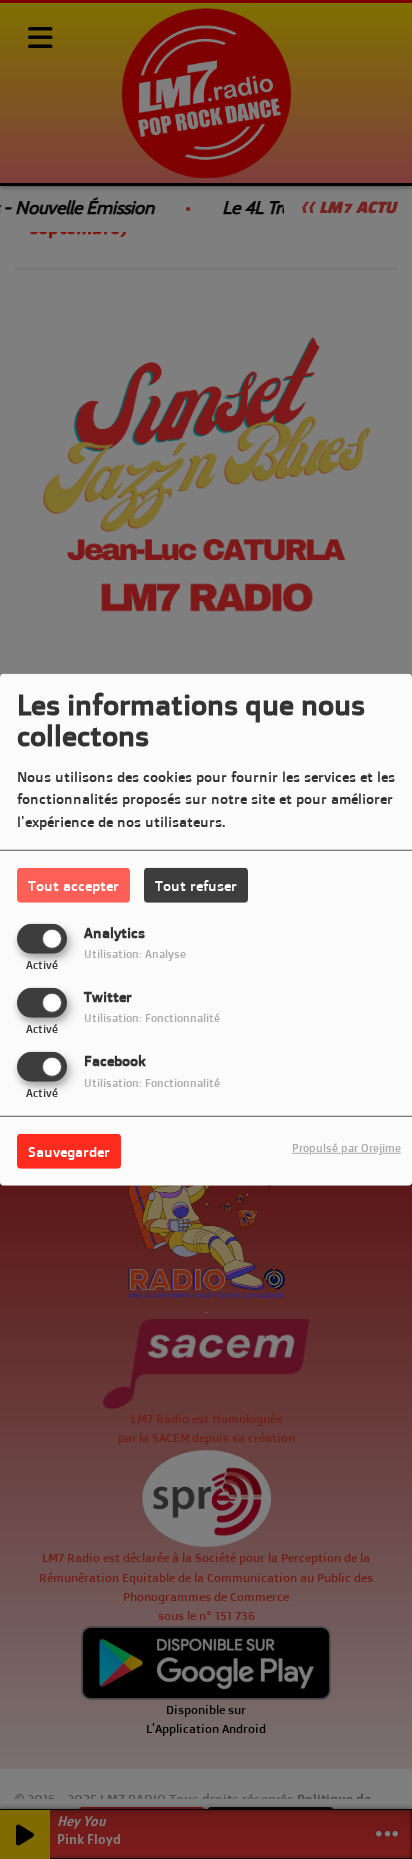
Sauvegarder (69, 1151)
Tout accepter (73, 884)
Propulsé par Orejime (346, 1148)
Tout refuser (196, 884)
